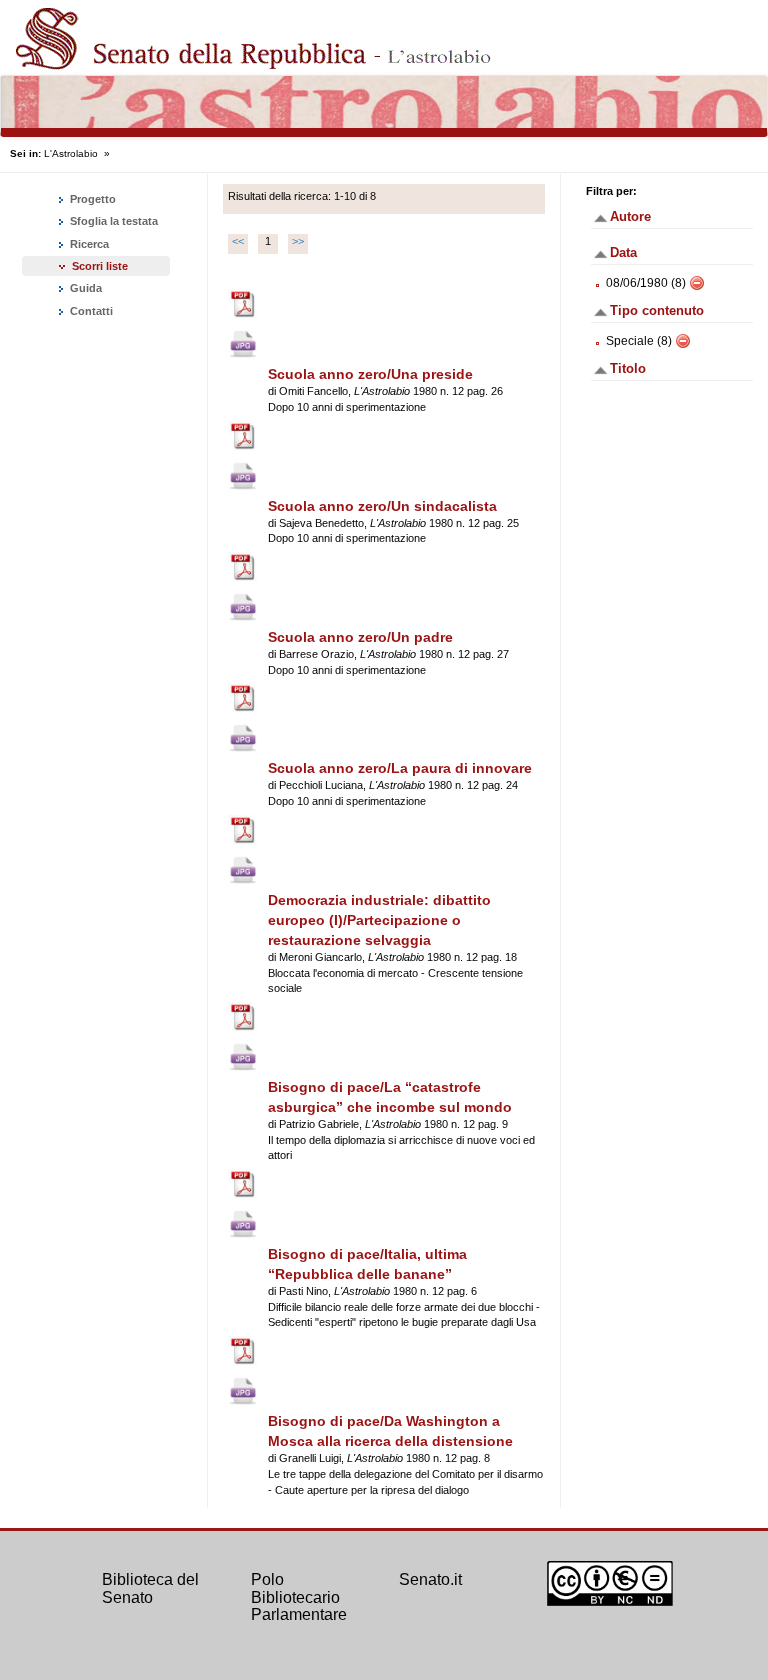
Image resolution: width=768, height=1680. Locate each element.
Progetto (91, 199)
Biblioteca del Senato (150, 1588)
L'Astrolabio (71, 153)
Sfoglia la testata (112, 221)
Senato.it (430, 1579)
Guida (84, 288)
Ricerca (88, 244)
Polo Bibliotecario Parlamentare (299, 1597)
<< (238, 241)
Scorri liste (100, 266)
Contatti (90, 311)
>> (298, 241)
